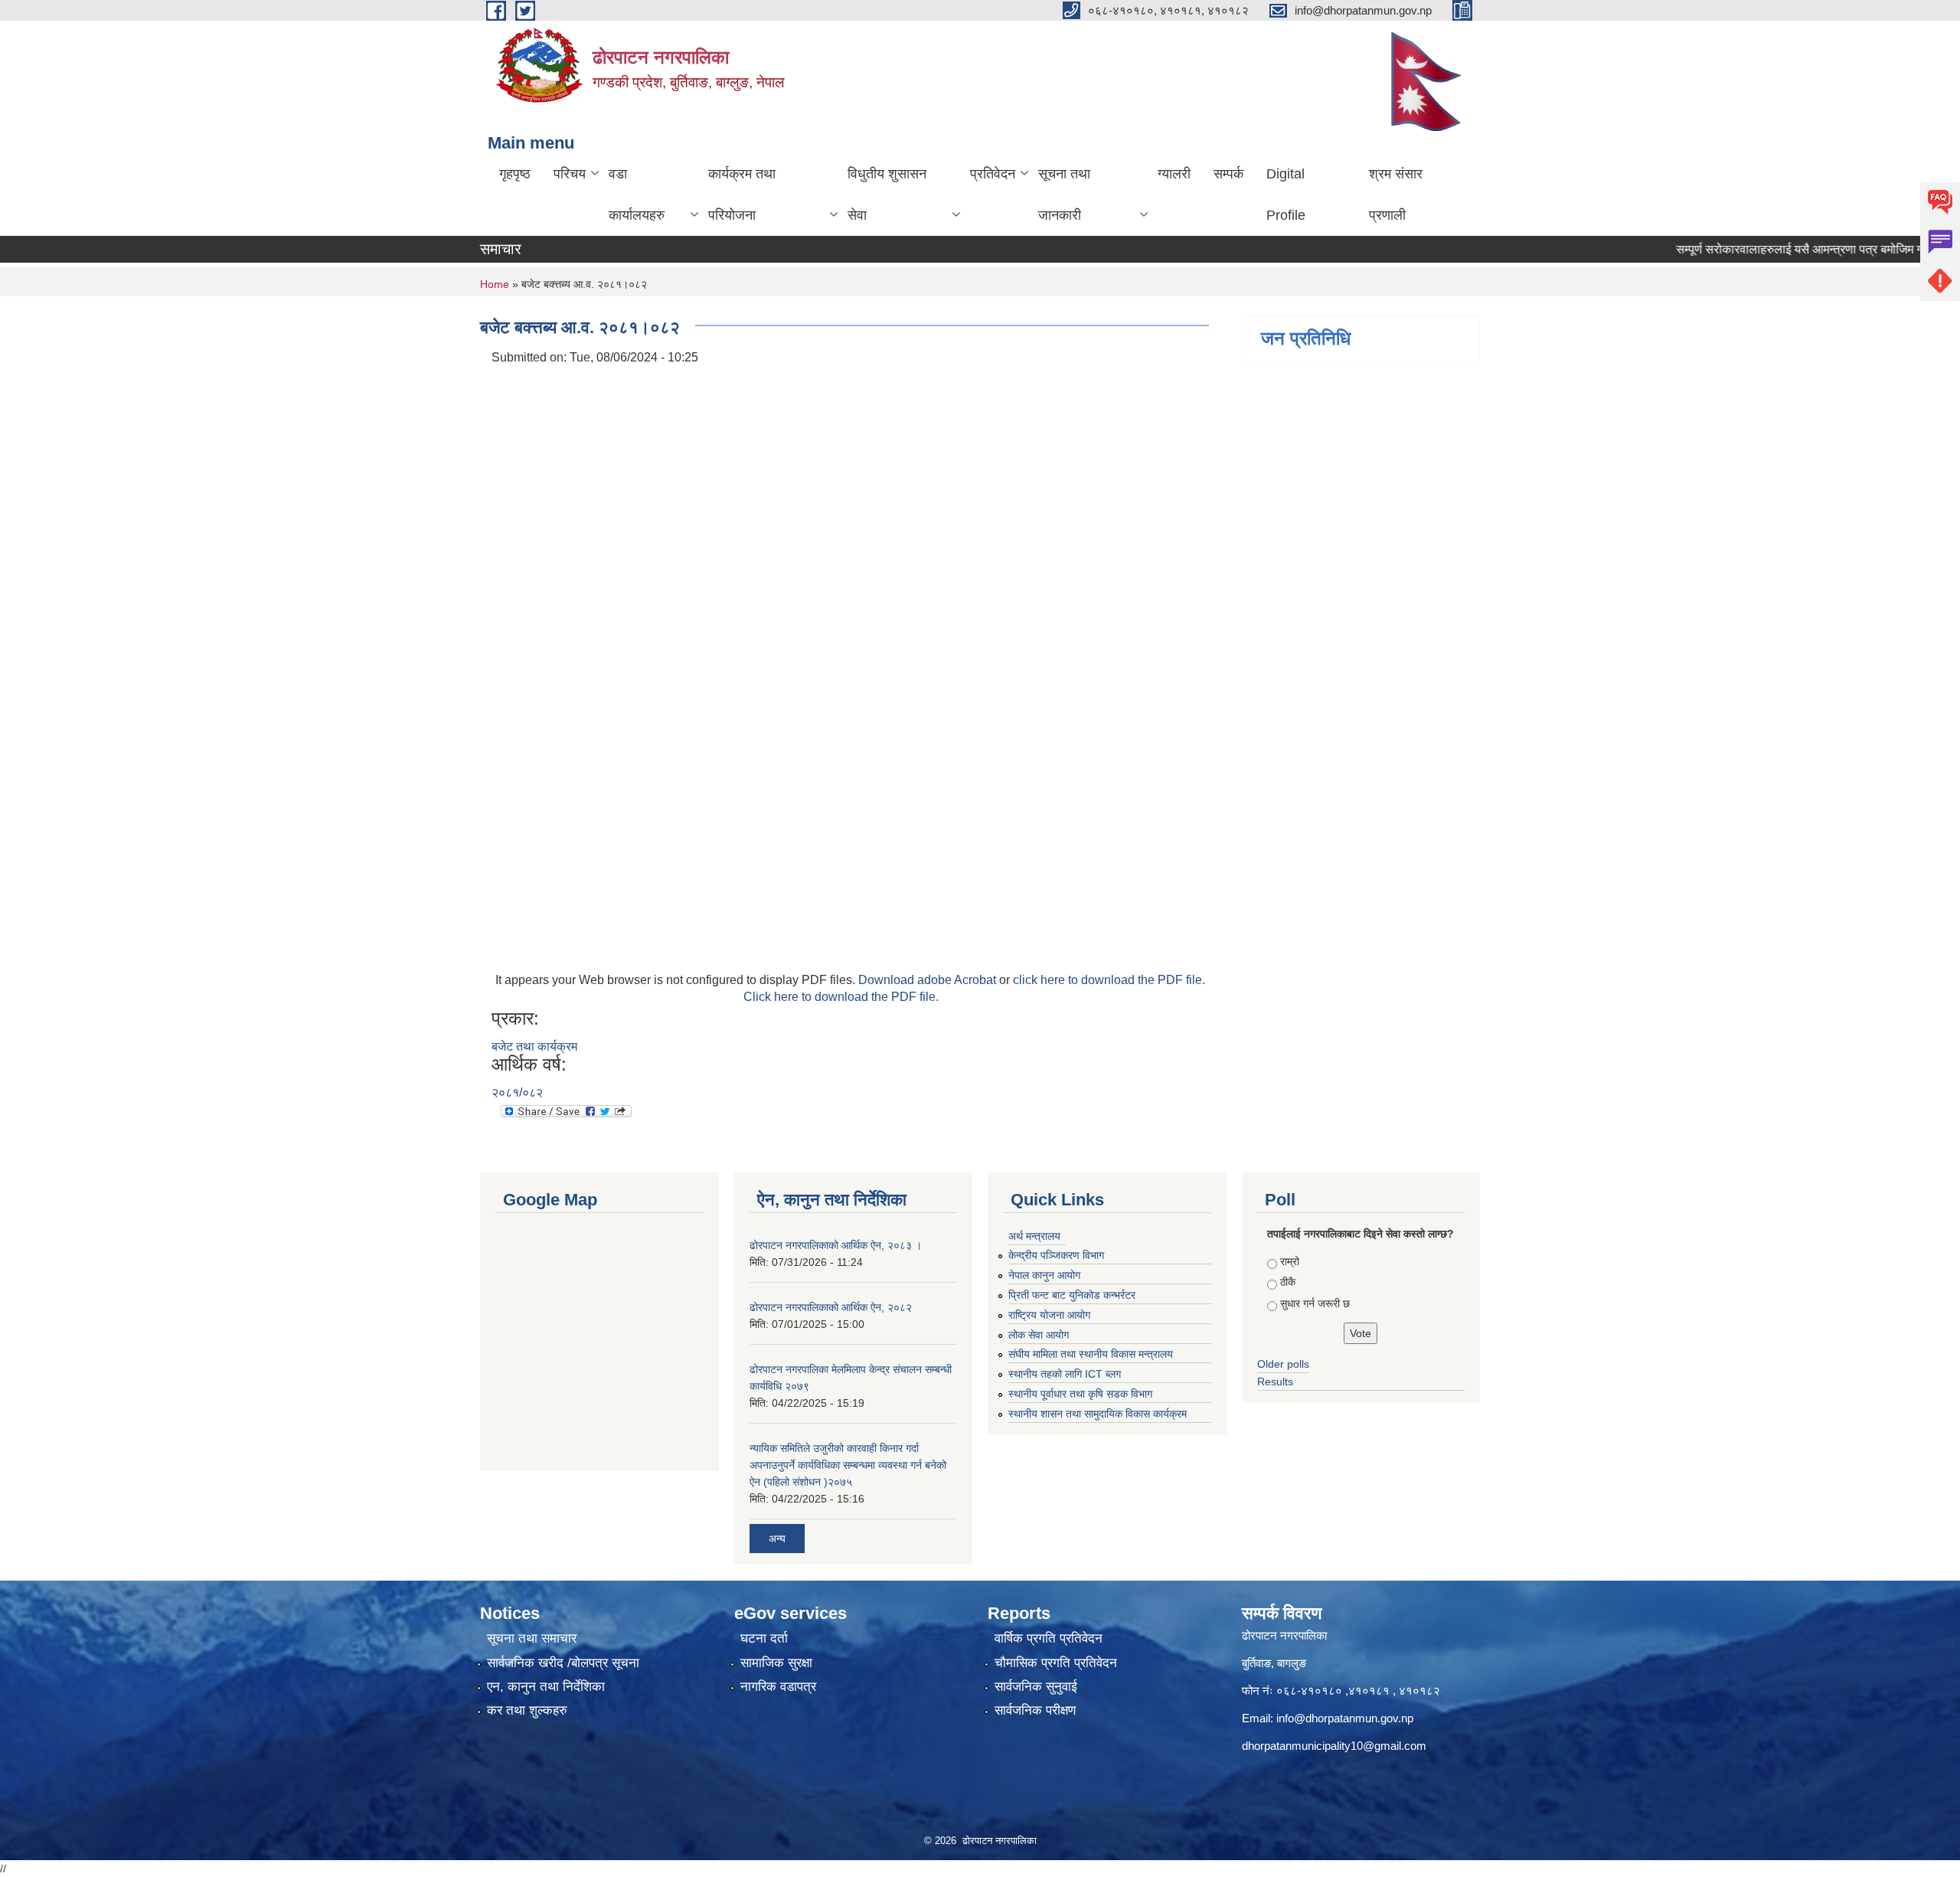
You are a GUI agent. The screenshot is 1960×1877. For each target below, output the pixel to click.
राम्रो (1290, 1261)
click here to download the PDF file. (1109, 980)
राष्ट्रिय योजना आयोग (1049, 1315)
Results (1275, 1382)
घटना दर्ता (764, 1638)
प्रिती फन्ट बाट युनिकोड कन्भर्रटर (1072, 1295)
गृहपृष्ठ (515, 174)
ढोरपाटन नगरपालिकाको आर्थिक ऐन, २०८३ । (836, 1245)
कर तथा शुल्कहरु (527, 1710)
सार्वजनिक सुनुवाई (1036, 1687)
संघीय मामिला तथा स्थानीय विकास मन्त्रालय (1091, 1354)
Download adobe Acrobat (929, 980)
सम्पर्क (1228, 174)
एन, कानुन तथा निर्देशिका (546, 1687)
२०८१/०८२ (517, 1092)
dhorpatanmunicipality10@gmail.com (1334, 1746)
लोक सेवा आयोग (1039, 1335)
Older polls (1283, 1364)
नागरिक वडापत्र (778, 1687)
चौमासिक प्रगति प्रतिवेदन (1056, 1663)
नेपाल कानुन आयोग (1044, 1275)
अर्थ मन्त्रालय (1034, 1236)
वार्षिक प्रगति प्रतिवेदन (1049, 1638)
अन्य (777, 1539)
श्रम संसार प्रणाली (1396, 195)
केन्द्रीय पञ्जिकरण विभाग (1056, 1255)
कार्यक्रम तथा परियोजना (742, 195)
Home (495, 284)
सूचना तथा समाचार (532, 1638)
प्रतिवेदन (993, 174)
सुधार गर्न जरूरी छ (1315, 1303)
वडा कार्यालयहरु (637, 195)
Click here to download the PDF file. (841, 997)
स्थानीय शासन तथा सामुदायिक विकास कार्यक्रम (1098, 1414)
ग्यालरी (1174, 174)
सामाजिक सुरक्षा (776, 1663)
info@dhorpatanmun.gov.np (1345, 1718)
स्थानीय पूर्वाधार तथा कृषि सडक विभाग (1080, 1394)
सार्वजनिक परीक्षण (1035, 1710)
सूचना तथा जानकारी (1064, 195)
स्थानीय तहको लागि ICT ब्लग (1065, 1374)
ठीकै (1288, 1282)
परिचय (570, 174)
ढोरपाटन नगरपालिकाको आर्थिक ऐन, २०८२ (831, 1307)
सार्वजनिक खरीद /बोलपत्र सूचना (563, 1663)
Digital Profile (1286, 195)
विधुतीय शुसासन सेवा (887, 195)
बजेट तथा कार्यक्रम (534, 1046)
